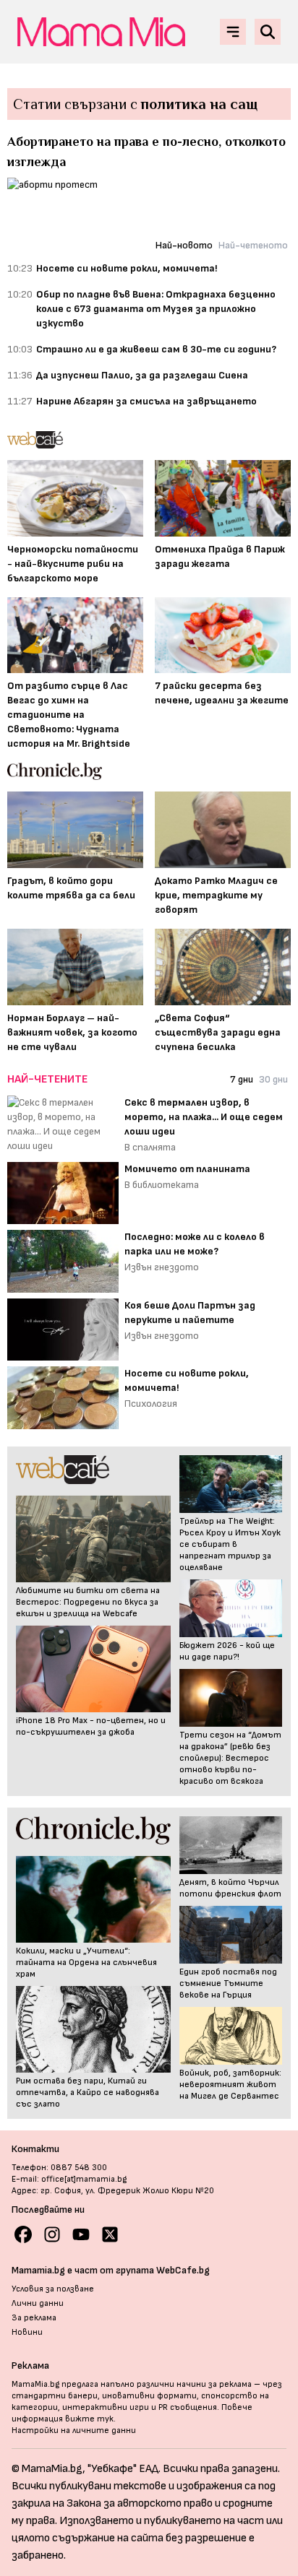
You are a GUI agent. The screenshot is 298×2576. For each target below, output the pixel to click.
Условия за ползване (53, 2289)
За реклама (34, 2318)
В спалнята (150, 1147)
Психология (151, 1404)
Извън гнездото (162, 1267)
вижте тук (89, 2419)
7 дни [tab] (242, 1079)
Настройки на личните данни (74, 2430)
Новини (27, 2332)
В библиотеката (162, 1185)
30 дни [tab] (273, 1079)
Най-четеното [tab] (253, 245)
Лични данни (38, 2303)
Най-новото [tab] (184, 245)
